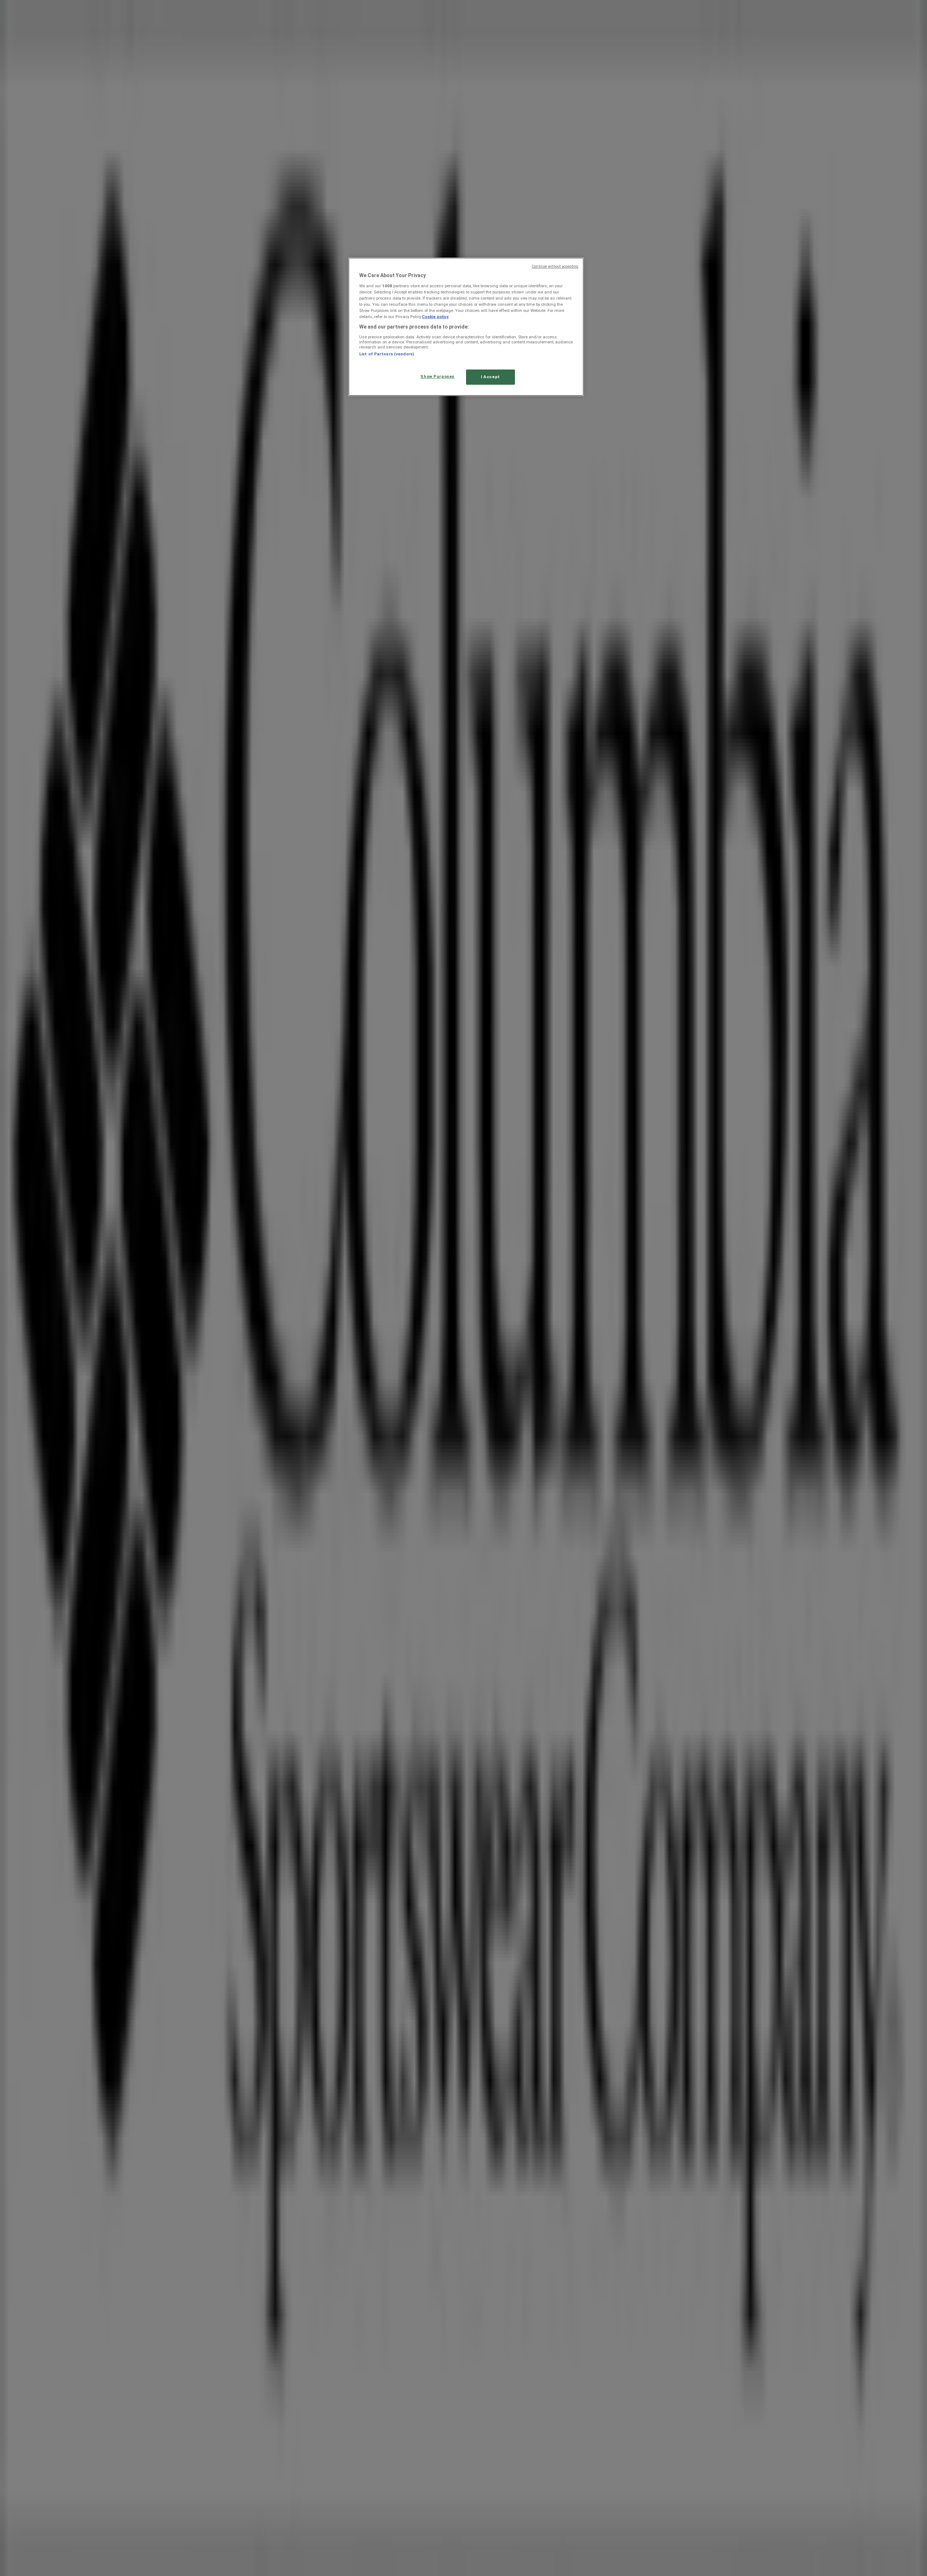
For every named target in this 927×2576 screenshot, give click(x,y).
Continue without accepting (555, 266)
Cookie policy (435, 317)
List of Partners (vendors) (387, 354)
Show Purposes (437, 376)
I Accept (490, 377)
